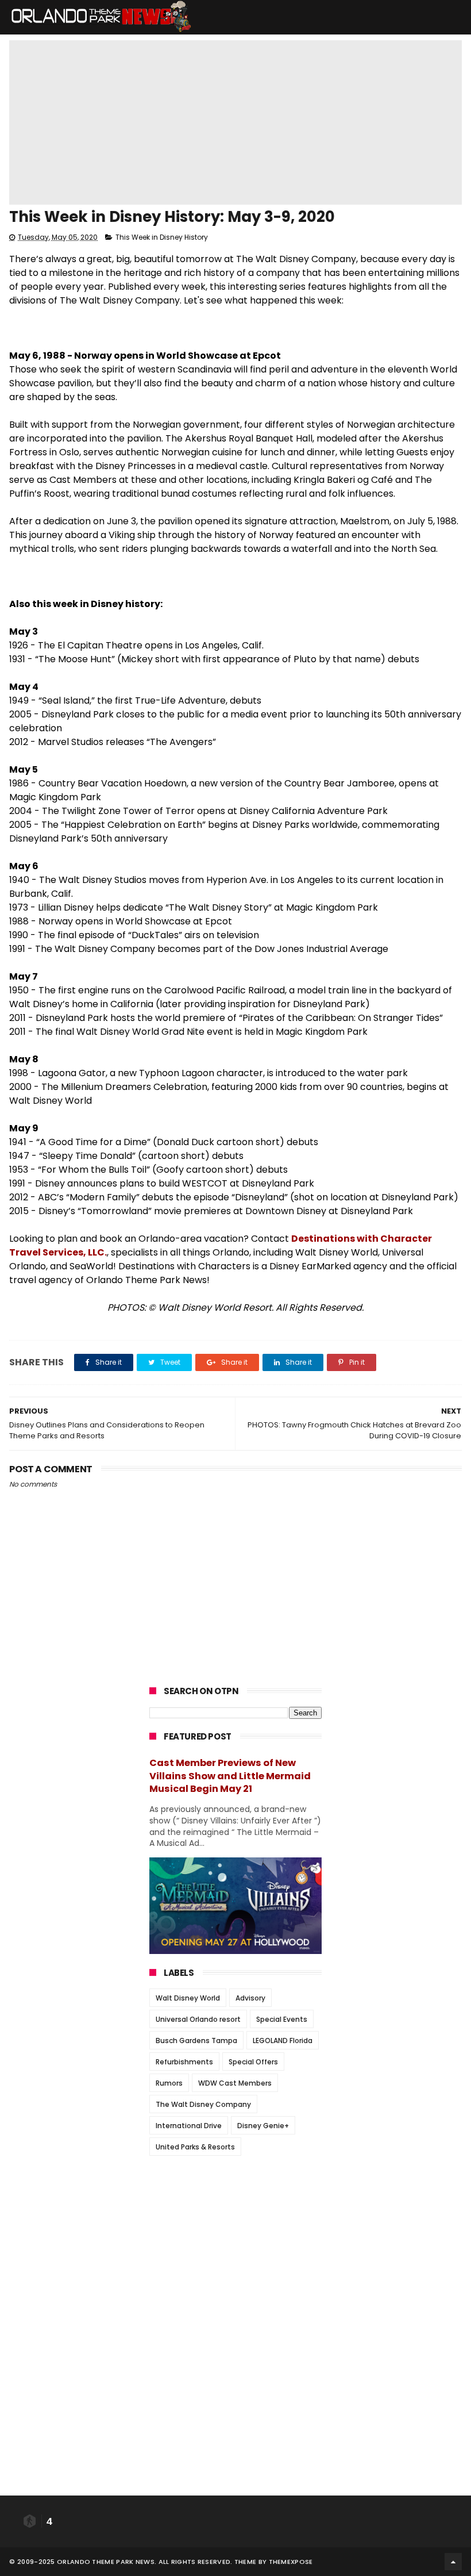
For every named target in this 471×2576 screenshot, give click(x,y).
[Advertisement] (235, 2236)
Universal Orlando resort (198, 2019)
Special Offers (253, 2062)
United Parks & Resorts (195, 2147)
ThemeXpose (291, 2562)
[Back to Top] (453, 2562)
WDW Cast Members (235, 2083)
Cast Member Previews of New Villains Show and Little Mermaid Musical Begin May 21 (230, 1776)
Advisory (250, 1998)
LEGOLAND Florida (283, 2041)
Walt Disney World (188, 1998)
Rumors (169, 2083)
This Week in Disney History (162, 237)
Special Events (282, 2019)
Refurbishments (184, 2062)
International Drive (189, 2126)
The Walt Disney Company (203, 2104)
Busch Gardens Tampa (196, 2041)
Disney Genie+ (263, 2126)
